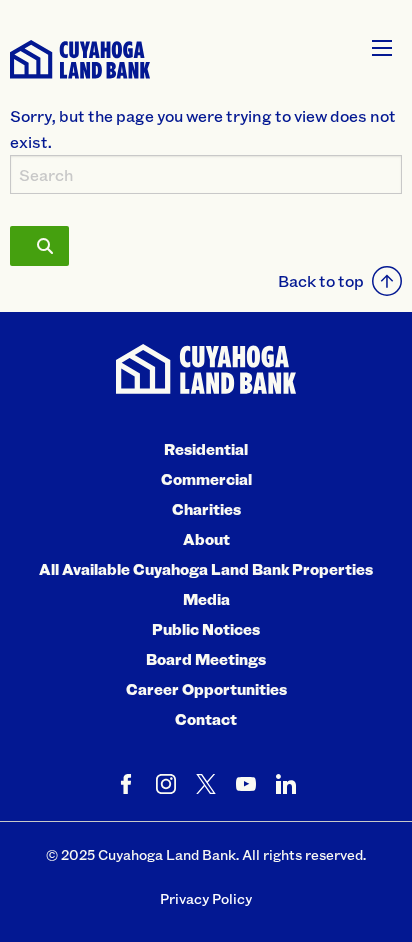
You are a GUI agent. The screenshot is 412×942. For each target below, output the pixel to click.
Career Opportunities (206, 689)
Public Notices (206, 629)
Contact (206, 719)
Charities (206, 509)
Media (206, 599)
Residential (206, 449)
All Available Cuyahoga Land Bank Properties (206, 569)
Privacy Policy (206, 898)
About (206, 539)
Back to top (321, 280)
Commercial (206, 479)
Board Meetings (206, 659)
